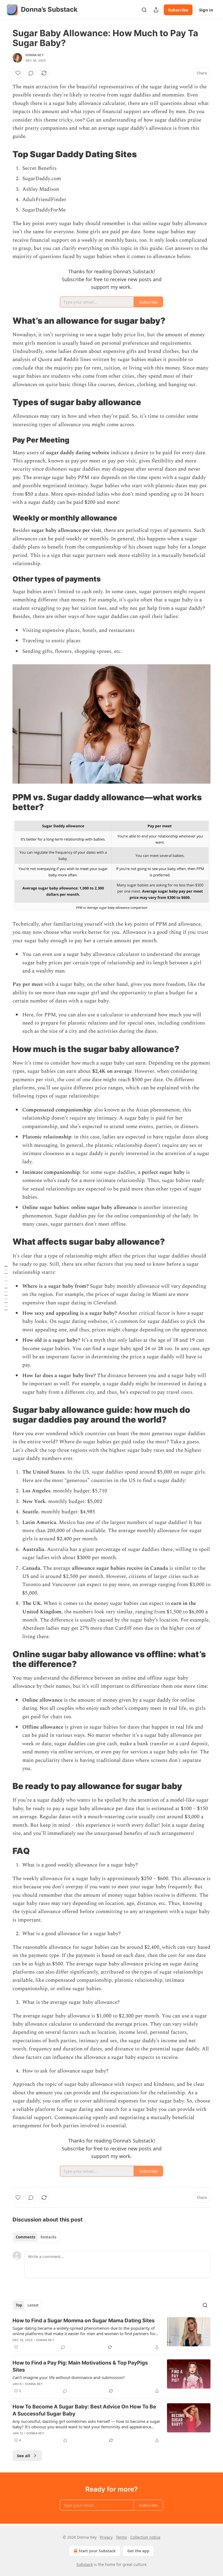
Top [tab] (19, 2305)
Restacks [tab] (48, 2237)
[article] (112, 2334)
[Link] (5, 154)
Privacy (106, 2537)
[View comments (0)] (31, 73)
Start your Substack (97, 2551)
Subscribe (178, 10)
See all (24, 2456)
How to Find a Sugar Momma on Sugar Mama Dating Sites (84, 2321)
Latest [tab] (33, 2305)
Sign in (206, 10)
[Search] (144, 10)
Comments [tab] (25, 2237)
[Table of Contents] (6, 1288)
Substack (85, 2564)
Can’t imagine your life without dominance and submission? (69, 2377)
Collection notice (145, 2537)
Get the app (138, 2551)
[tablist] (36, 2237)
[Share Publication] (156, 10)
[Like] (18, 73)
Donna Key (35, 55)
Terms (121, 2537)
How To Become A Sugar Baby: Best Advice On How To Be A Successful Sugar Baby (84, 2410)
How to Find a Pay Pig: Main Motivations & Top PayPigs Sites (80, 2366)
